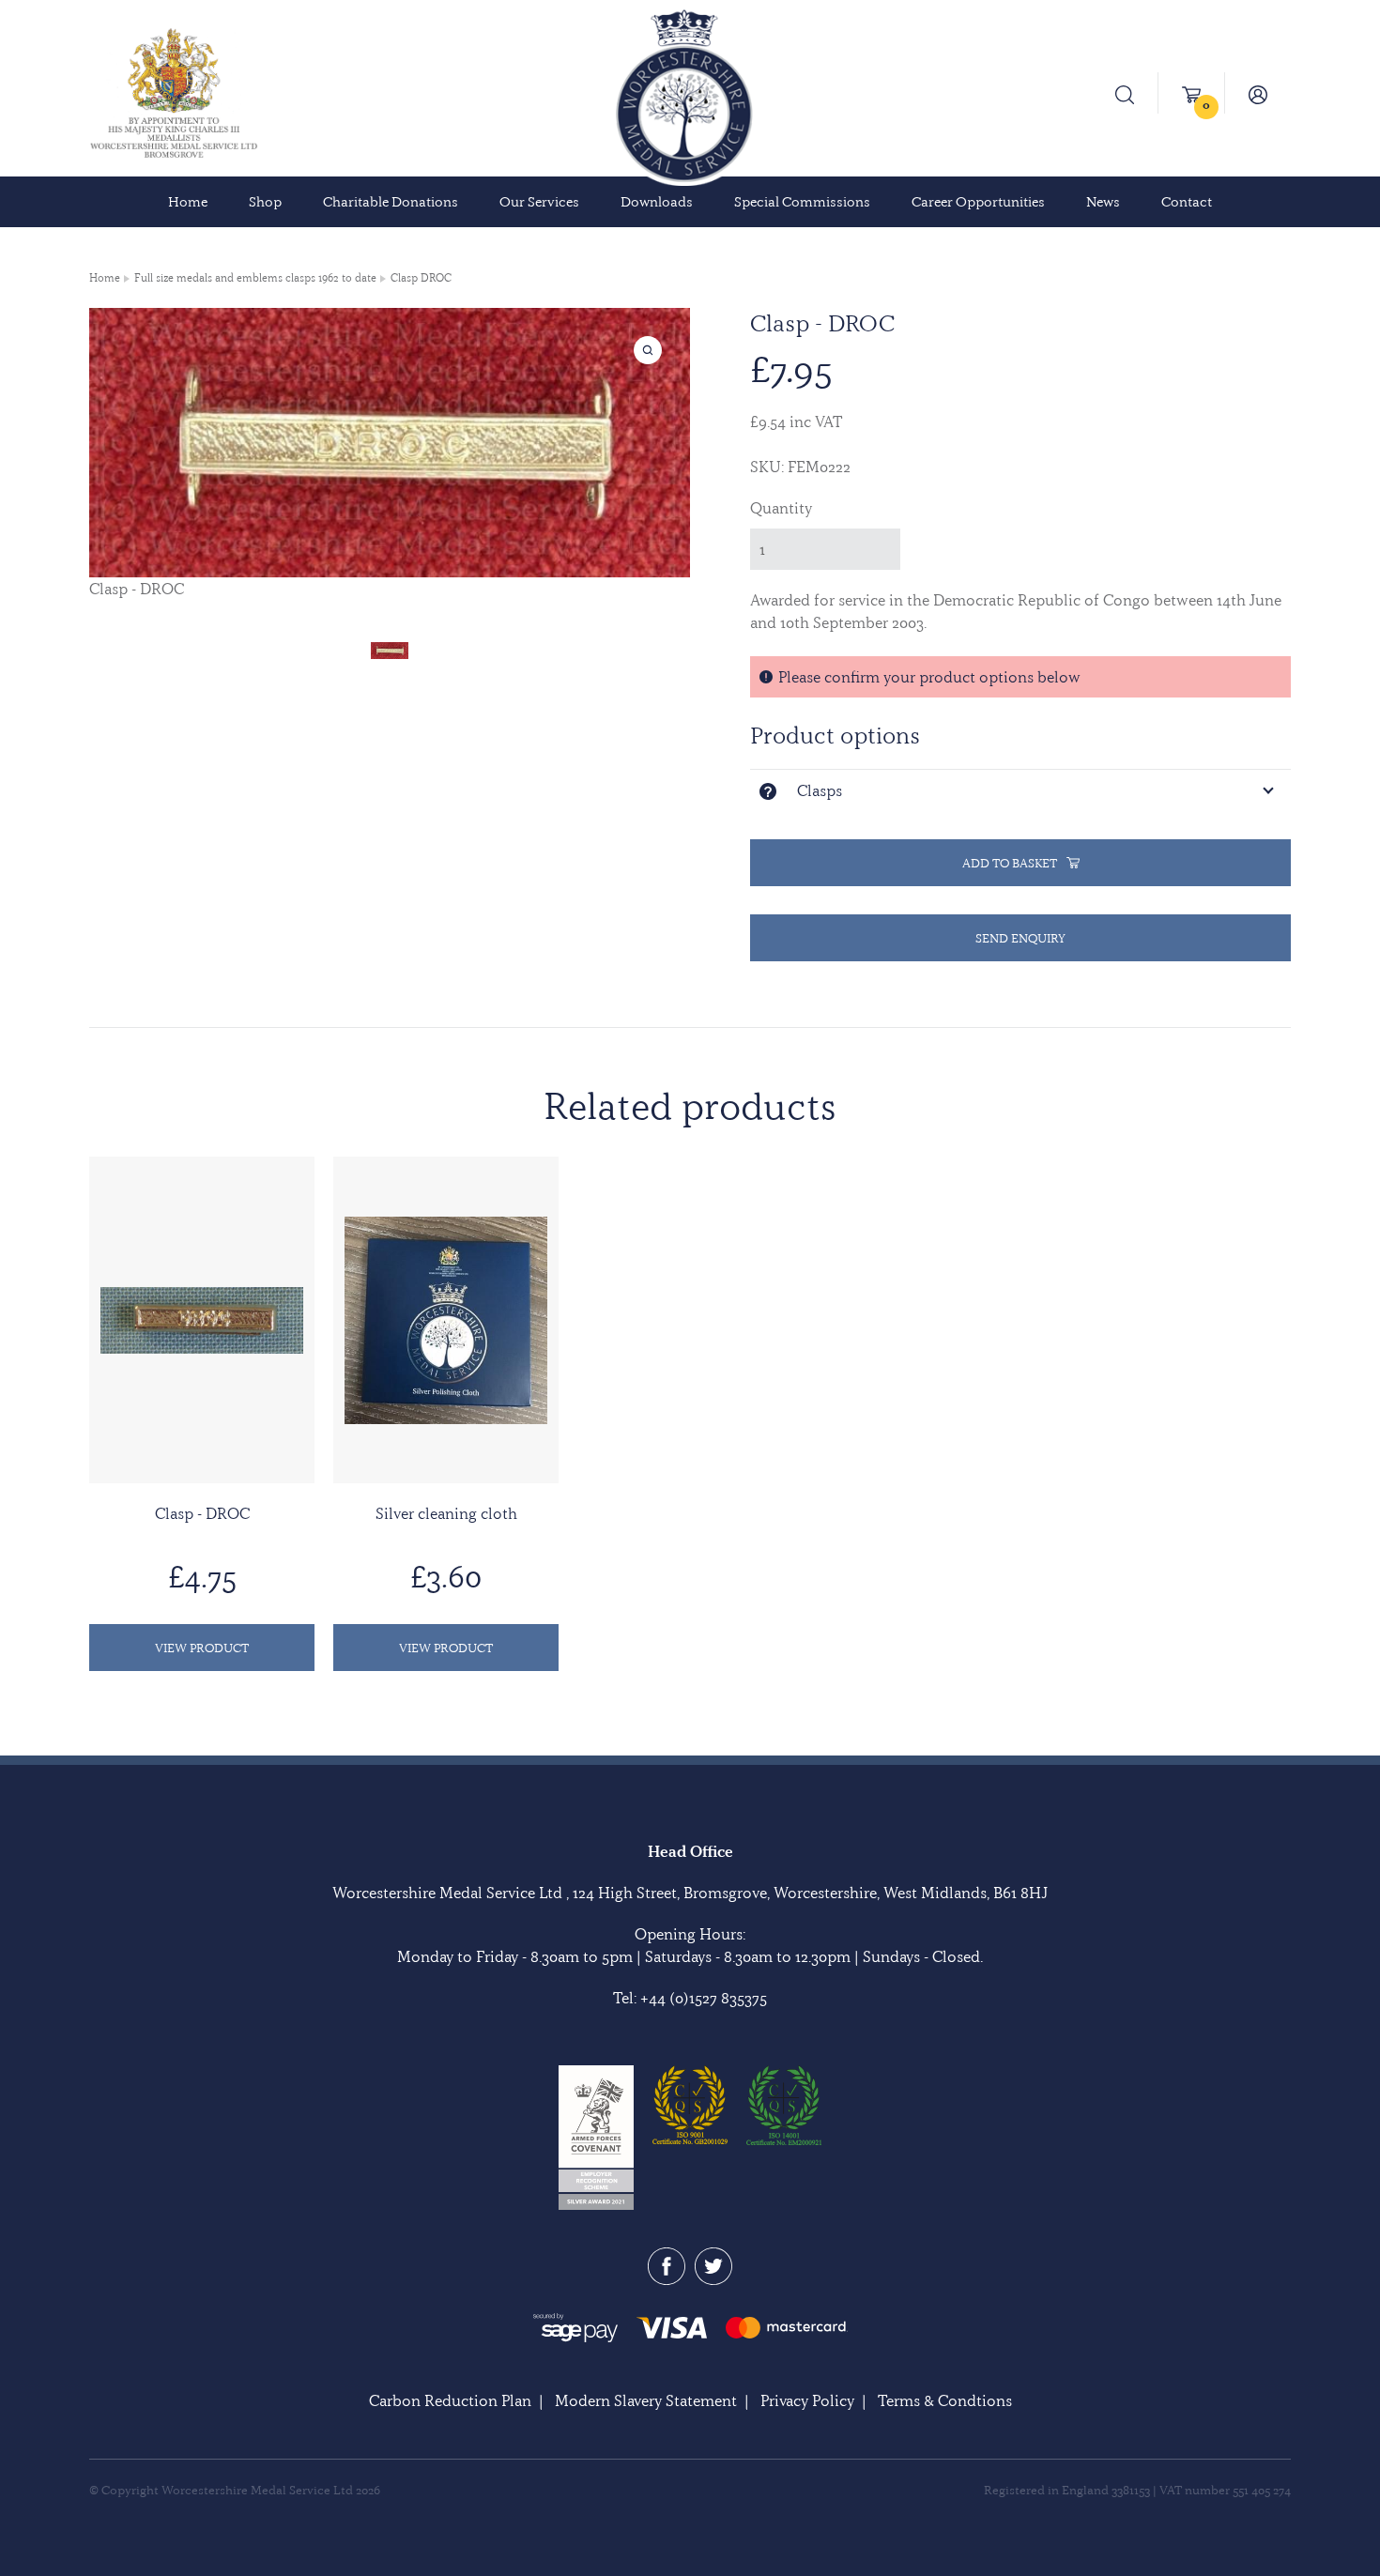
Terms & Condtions (945, 2400)
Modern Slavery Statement (646, 2400)
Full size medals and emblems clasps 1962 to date (255, 278)
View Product (202, 1648)
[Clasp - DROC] (390, 649)
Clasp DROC (421, 278)
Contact (1187, 202)
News (1103, 202)
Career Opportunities (978, 202)
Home (188, 202)
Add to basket (1010, 863)
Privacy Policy (807, 2400)
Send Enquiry (1020, 938)
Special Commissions (802, 202)
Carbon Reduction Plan (450, 2400)
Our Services (539, 202)
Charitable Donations (391, 202)
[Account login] (1258, 93)
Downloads (657, 202)
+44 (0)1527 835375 (704, 1998)
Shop (265, 202)
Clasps (820, 790)
